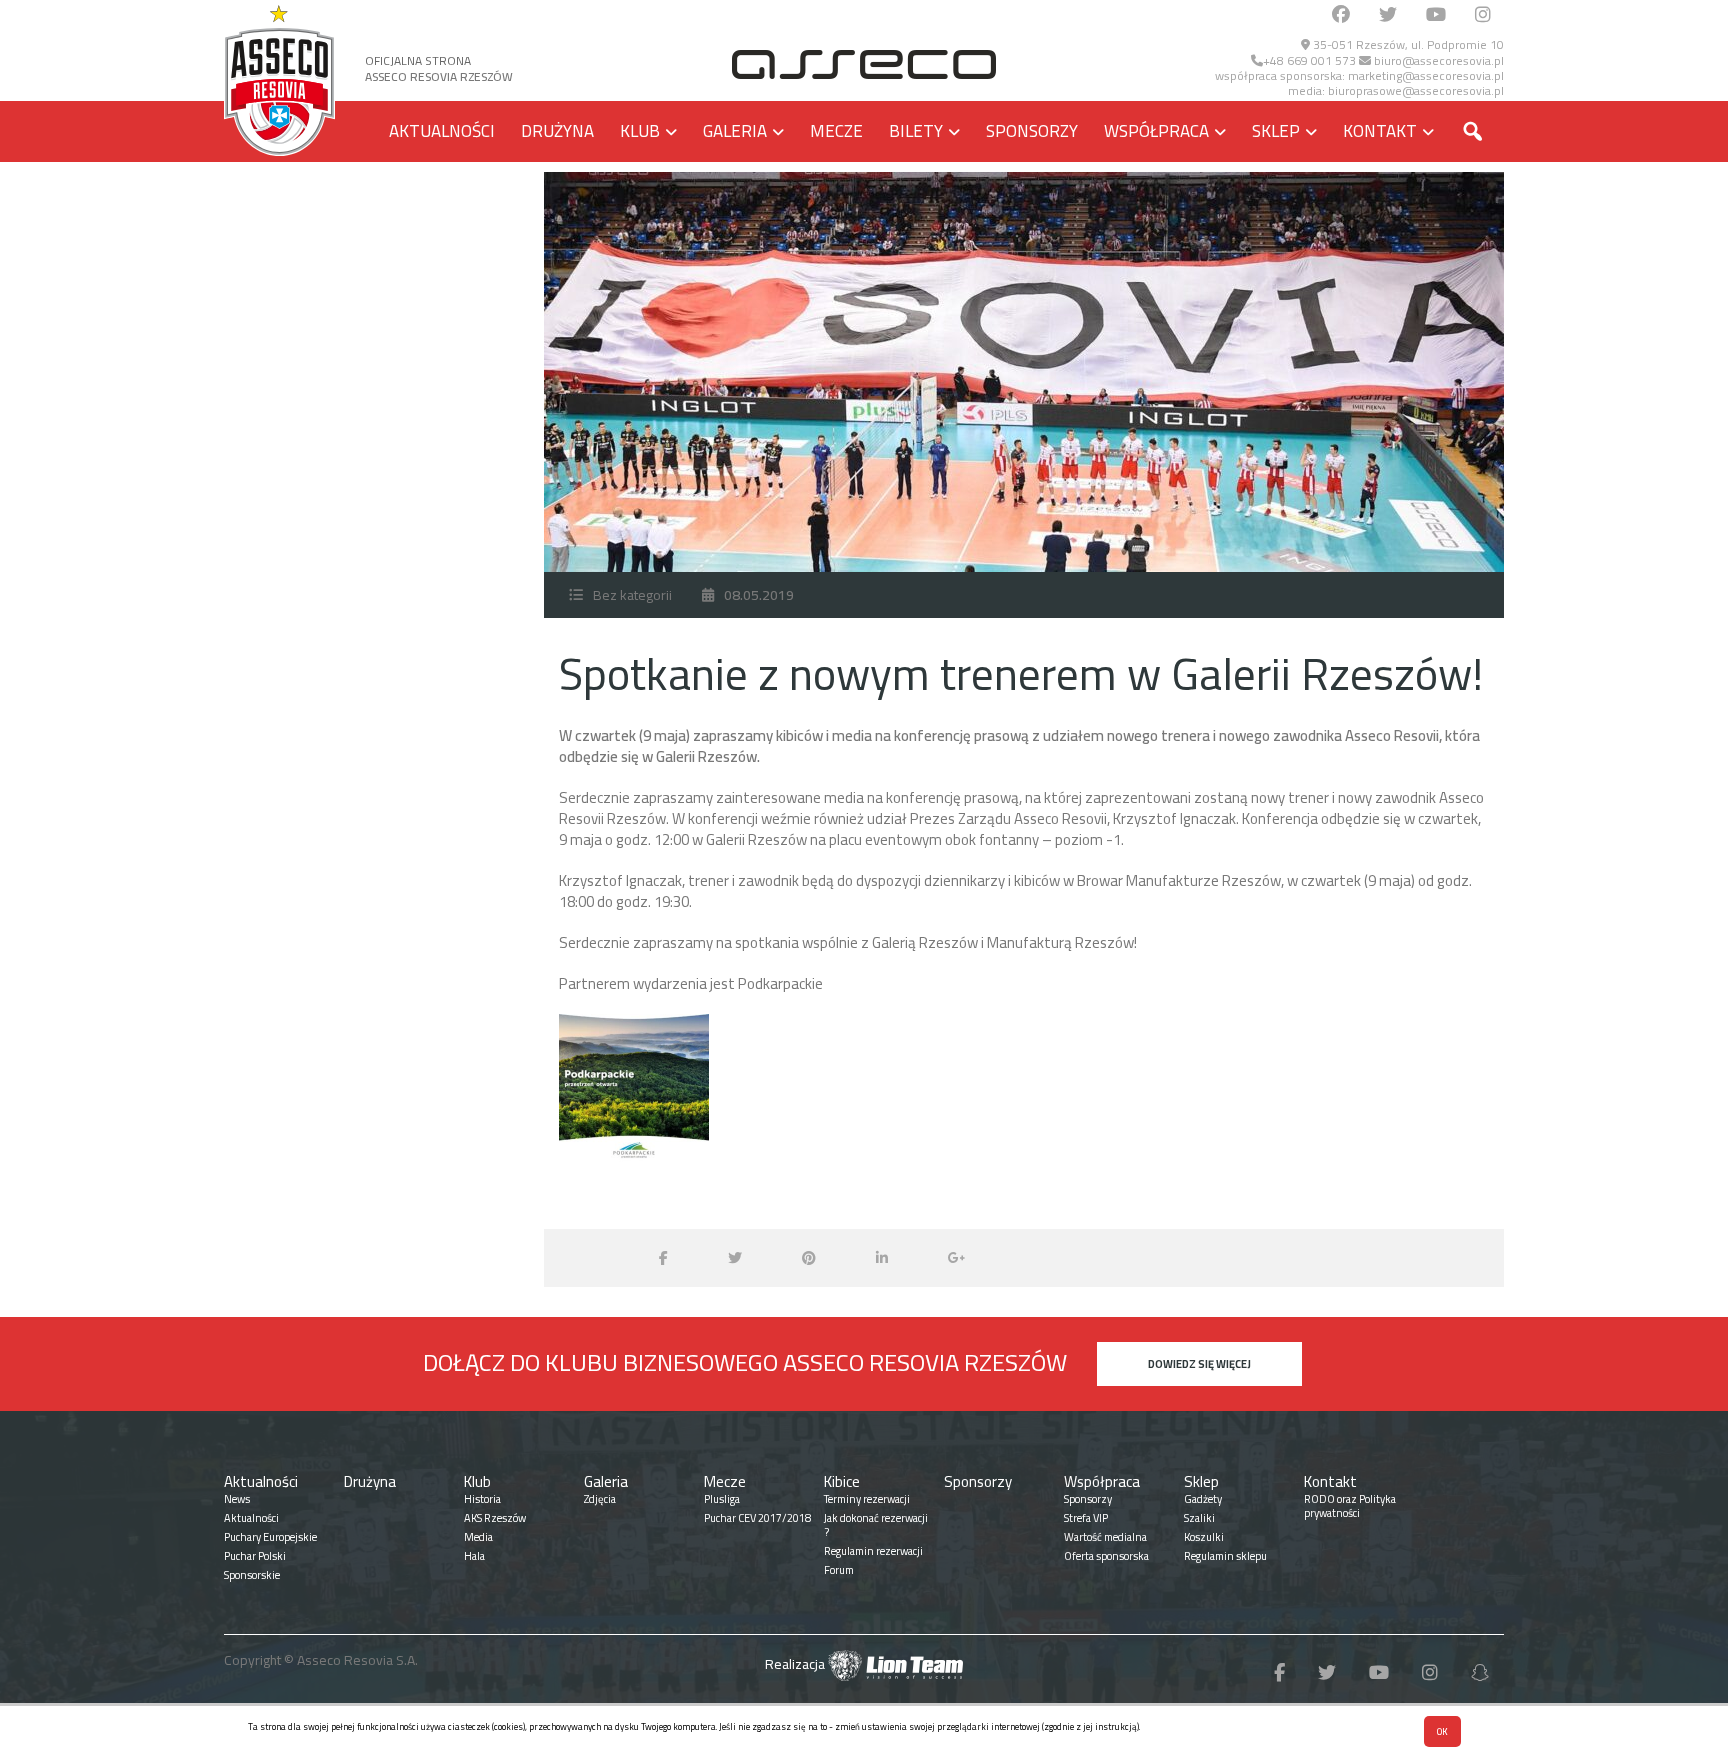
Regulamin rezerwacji (873, 1551)
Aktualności (442, 131)
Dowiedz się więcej (1199, 1364)
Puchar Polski (255, 1556)
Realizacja (796, 1664)
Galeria (735, 131)
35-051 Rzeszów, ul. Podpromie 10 (1407, 44)
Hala (474, 1556)
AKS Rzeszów (495, 1518)
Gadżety (1203, 1499)
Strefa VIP (1086, 1518)
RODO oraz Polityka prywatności (1350, 1506)
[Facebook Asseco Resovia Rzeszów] (1341, 15)
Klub (640, 131)
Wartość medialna (1105, 1537)
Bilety (916, 131)
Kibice (842, 1481)
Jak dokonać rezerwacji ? (876, 1525)
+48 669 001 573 (1309, 60)
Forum (839, 1570)
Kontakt (1380, 131)
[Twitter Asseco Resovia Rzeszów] (1388, 15)
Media (478, 1537)
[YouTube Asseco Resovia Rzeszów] (1436, 15)
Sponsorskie (252, 1575)
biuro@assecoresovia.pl (1437, 60)
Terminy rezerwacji (867, 1499)
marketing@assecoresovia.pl (1426, 75)
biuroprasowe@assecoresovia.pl (1416, 90)
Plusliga (722, 1499)
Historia (482, 1499)
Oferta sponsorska (1106, 1556)
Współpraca (1156, 131)
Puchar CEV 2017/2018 (757, 1518)
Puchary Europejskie (270, 1537)
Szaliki (1199, 1518)
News (237, 1499)
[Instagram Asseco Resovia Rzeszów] (1483, 15)
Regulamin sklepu (1225, 1556)
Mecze (836, 131)
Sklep (1276, 131)
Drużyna (557, 131)
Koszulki (1204, 1537)
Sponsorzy (1032, 131)
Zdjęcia (600, 1499)
